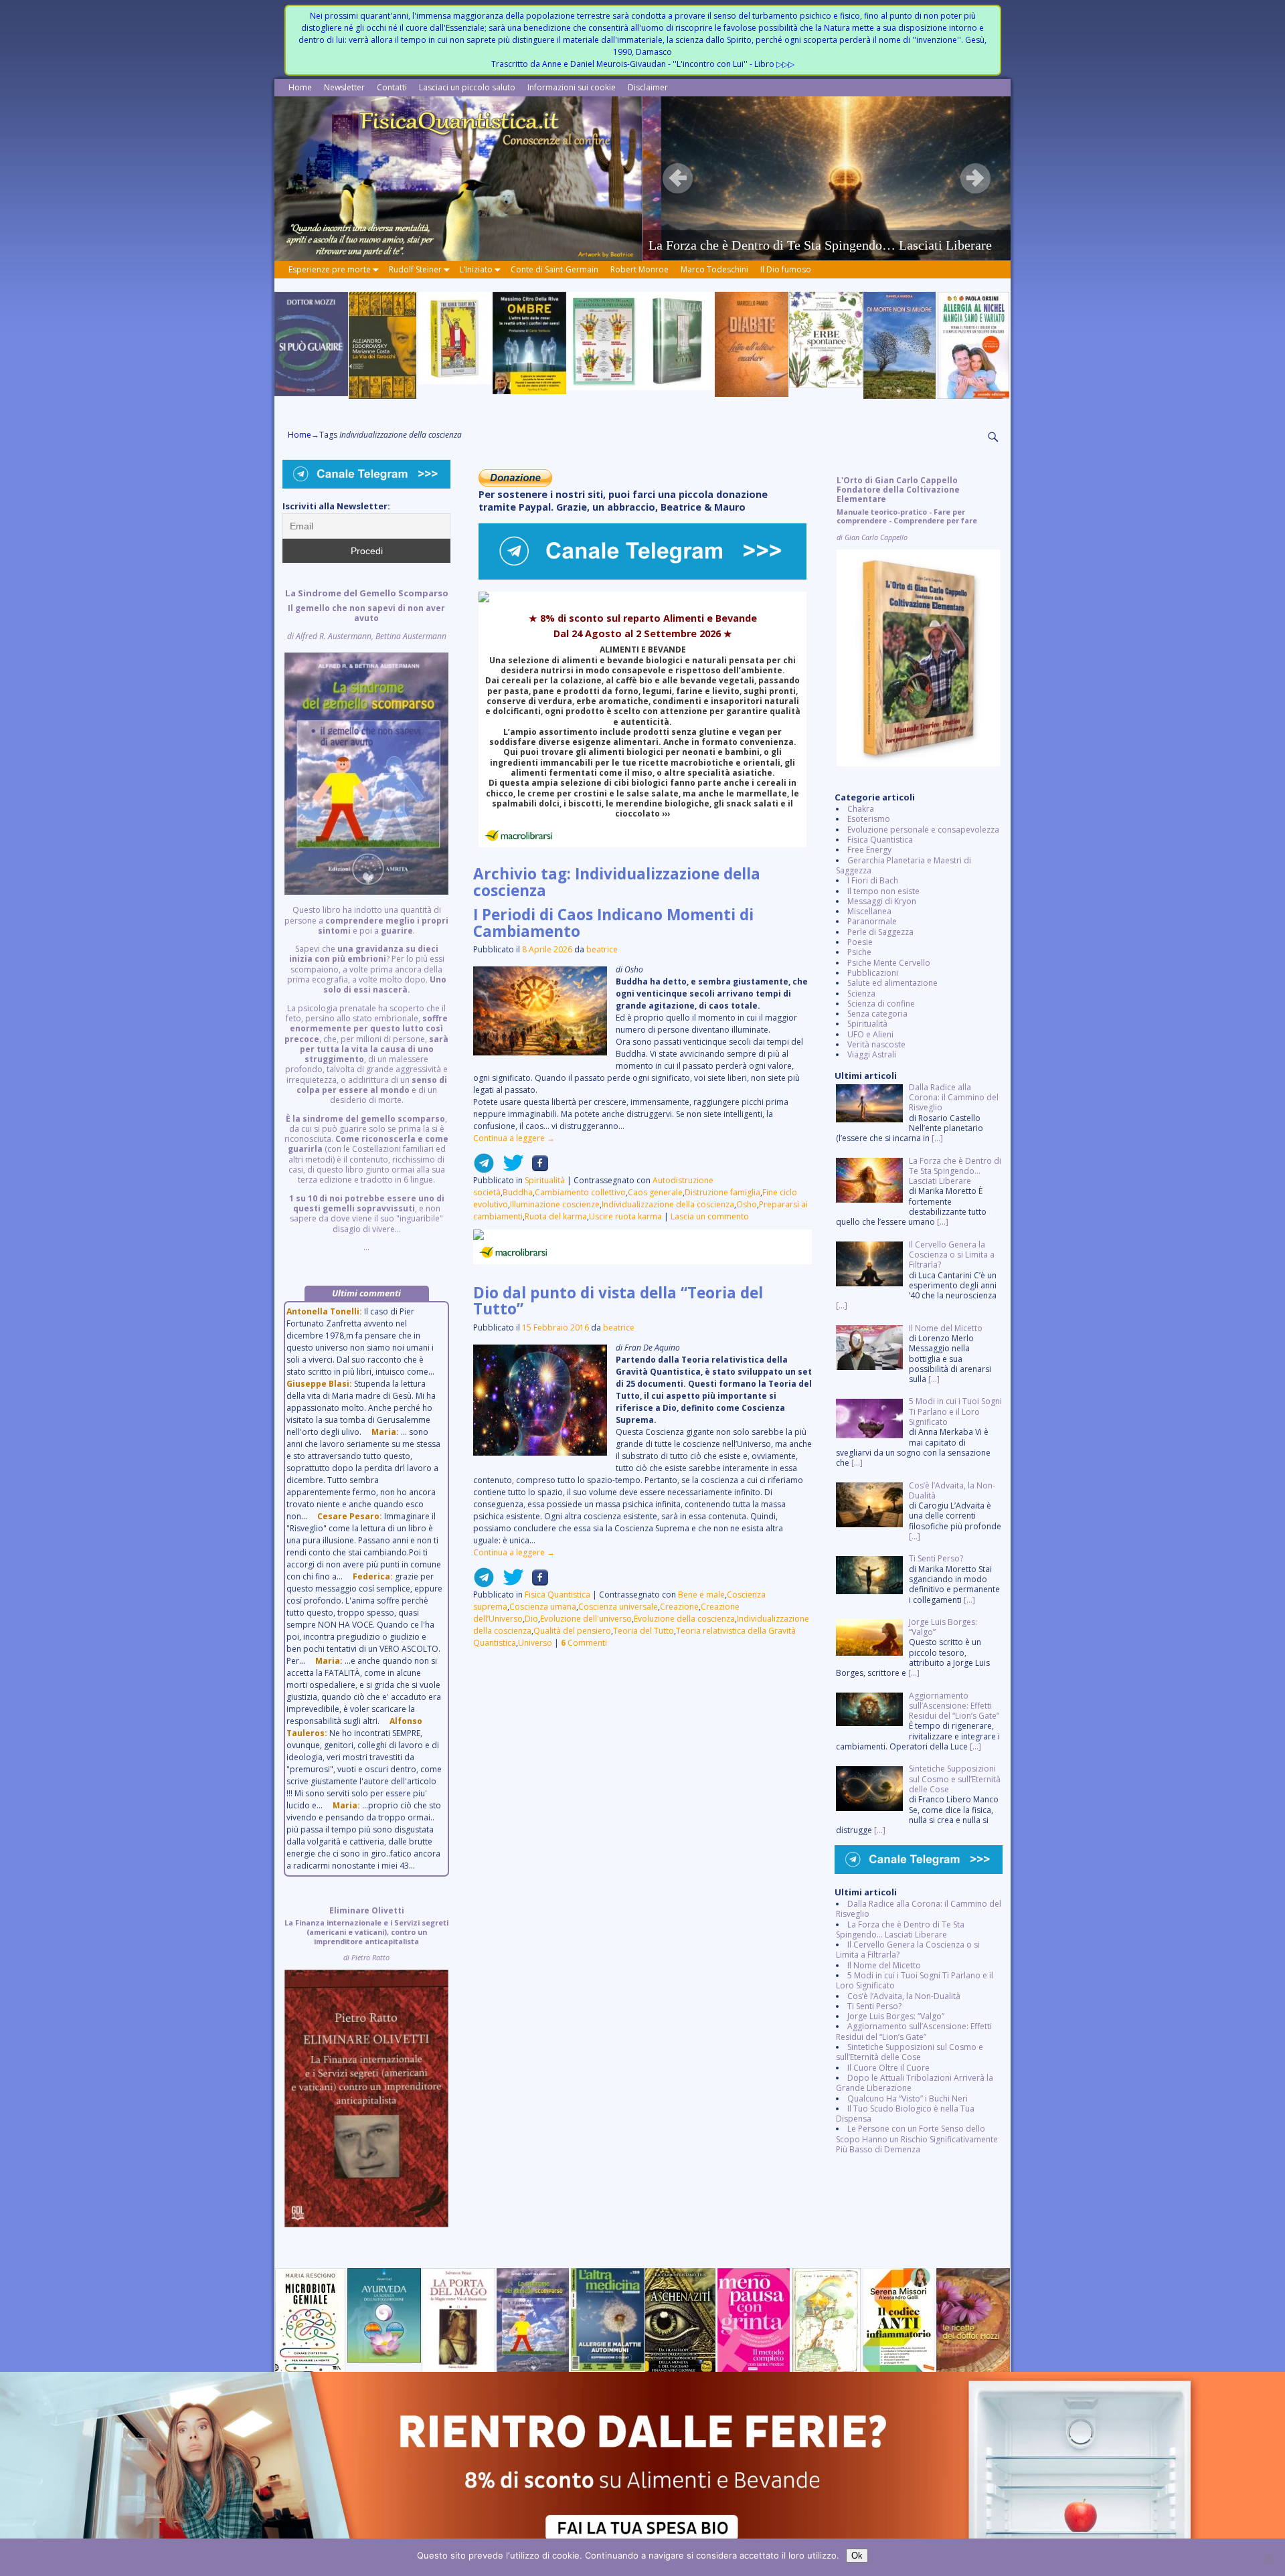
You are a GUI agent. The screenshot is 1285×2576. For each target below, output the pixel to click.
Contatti (392, 87)
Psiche (859, 952)
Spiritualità (545, 1180)
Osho (747, 1204)
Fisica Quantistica (558, 1595)
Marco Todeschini (714, 269)
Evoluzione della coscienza (684, 1619)
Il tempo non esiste (883, 891)
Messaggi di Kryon (882, 901)
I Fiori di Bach (873, 880)
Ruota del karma (556, 1216)
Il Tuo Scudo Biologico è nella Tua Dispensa (905, 2114)
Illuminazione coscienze (555, 1204)
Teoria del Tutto (644, 1631)
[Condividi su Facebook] (536, 1168)
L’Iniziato (476, 269)
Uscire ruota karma (625, 1216)
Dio (531, 1619)
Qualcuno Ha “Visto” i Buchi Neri (908, 2098)
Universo (535, 1643)
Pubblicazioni (873, 973)
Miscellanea (869, 911)
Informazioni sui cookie (572, 87)
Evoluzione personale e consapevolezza (923, 830)
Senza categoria (877, 1014)
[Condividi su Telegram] (484, 1168)
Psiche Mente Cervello (889, 963)
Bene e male (701, 1595)
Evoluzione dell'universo (586, 1619)
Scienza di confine (881, 1004)
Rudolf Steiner (415, 269)
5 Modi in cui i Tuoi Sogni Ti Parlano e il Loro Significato (915, 1980)
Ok (857, 2556)
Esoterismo (869, 819)
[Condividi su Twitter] (509, 1168)
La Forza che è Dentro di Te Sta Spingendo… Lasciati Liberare (900, 1929)
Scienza (861, 994)
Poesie (860, 942)
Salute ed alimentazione (892, 983)
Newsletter (344, 87)
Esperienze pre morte (330, 269)
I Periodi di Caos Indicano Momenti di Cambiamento (613, 923)
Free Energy (869, 850)
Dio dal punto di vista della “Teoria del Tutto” (618, 1301)
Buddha (518, 1192)
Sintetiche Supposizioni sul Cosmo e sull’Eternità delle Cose (910, 2052)
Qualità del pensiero (572, 1631)
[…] (937, 1138)
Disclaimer (648, 87)
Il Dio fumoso (786, 269)
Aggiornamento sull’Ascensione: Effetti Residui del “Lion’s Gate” (914, 2031)
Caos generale (655, 1192)
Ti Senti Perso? (874, 2006)
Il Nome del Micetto (884, 1965)
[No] (1268, 2557)
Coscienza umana (543, 1607)
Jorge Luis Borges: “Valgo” (896, 2016)
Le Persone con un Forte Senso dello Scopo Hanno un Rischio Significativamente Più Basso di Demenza (917, 2139)
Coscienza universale (618, 1607)
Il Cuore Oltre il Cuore (888, 2068)
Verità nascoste (876, 1044)
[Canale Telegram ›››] (642, 577)
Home (300, 87)
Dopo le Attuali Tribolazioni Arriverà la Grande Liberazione (915, 2083)
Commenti (584, 1643)
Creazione (679, 1607)
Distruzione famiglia (722, 1192)
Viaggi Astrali (872, 1054)
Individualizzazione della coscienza (668, 1204)
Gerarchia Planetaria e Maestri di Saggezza (904, 865)
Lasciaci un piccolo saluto (467, 87)
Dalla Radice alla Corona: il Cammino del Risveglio (919, 1909)
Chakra (861, 809)
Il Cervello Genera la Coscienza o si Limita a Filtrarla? (908, 1950)
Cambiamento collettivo (580, 1192)
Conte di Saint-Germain (554, 269)
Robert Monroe (639, 269)
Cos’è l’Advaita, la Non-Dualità (904, 1996)
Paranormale (872, 921)
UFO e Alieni (870, 1034)
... (366, 920)
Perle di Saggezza (880, 932)
